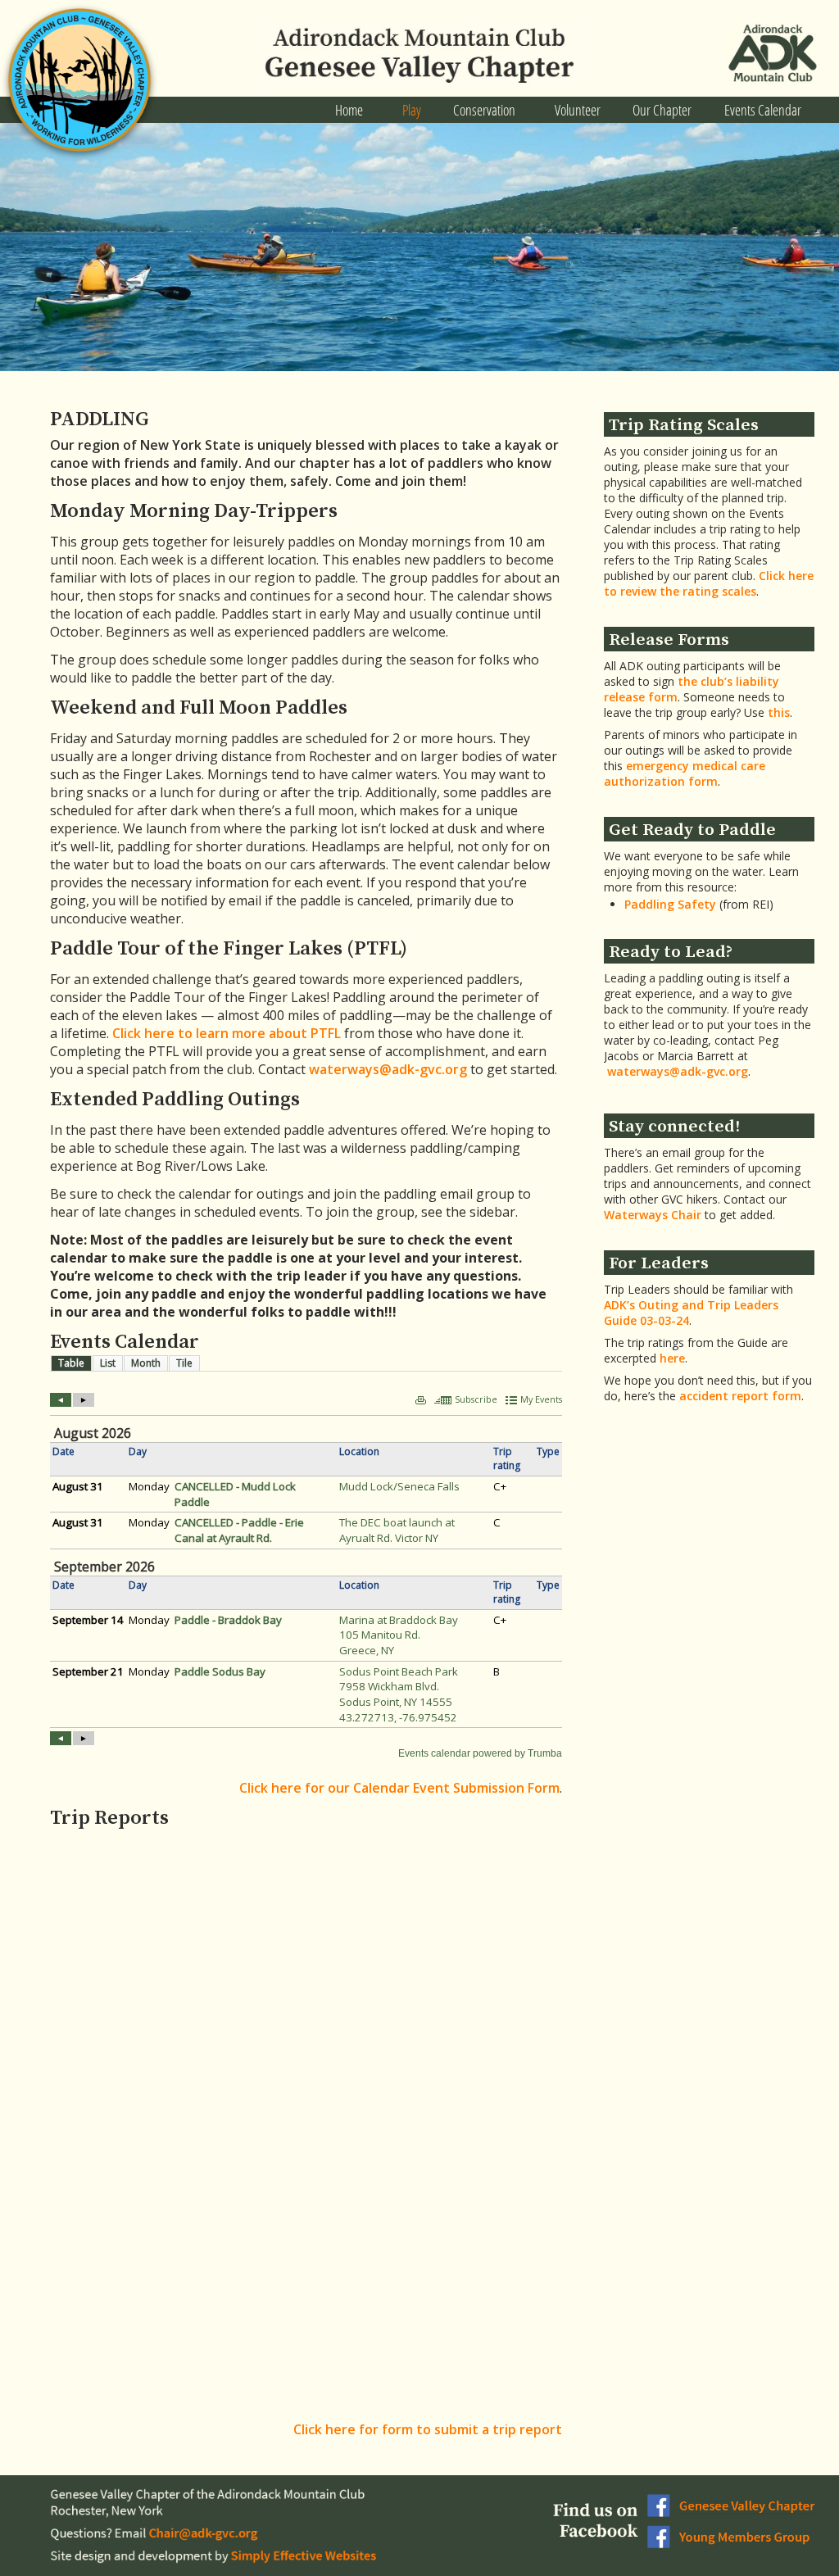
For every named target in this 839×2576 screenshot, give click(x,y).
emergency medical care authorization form (685, 773)
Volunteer (578, 110)
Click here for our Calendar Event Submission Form (399, 1788)
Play (412, 110)
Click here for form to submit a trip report (428, 2429)
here (672, 1358)
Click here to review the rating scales (709, 583)
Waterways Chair (653, 1215)
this (779, 712)
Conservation (484, 110)
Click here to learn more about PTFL (227, 1033)
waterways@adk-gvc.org (388, 1069)
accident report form (740, 1396)
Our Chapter (662, 110)
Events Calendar (763, 110)
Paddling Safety (670, 904)
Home (349, 110)
